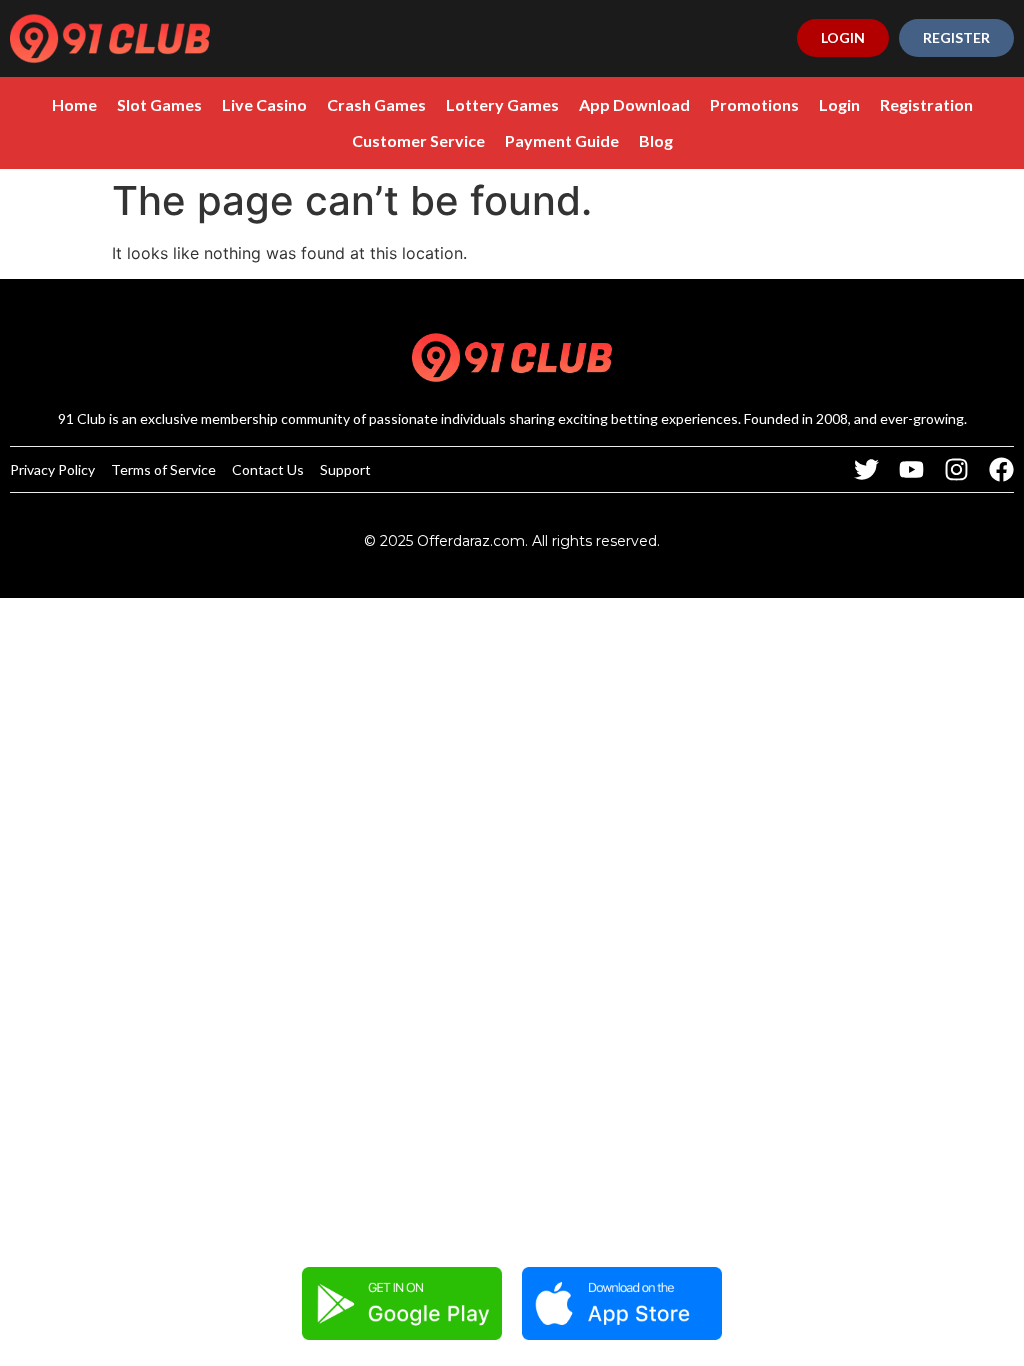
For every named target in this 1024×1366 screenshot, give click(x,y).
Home (74, 104)
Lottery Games (502, 104)
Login (839, 104)
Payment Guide (562, 140)
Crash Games (376, 104)
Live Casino (264, 104)
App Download (634, 104)
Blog (656, 140)
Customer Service (418, 140)
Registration (926, 104)
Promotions (754, 104)
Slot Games (159, 104)
